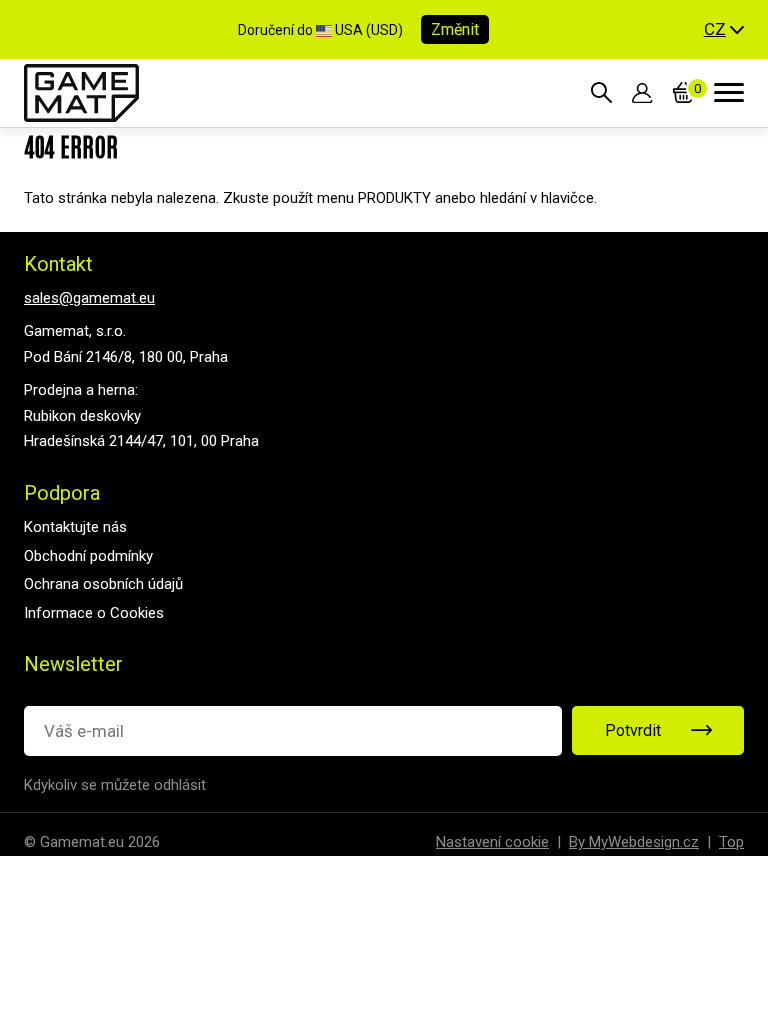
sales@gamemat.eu (89, 298)
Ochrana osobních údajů (103, 584)
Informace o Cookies (94, 613)
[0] (683, 93)
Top (731, 842)
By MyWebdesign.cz (634, 842)
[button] (724, 30)
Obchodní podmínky (88, 556)
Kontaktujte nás (75, 527)
